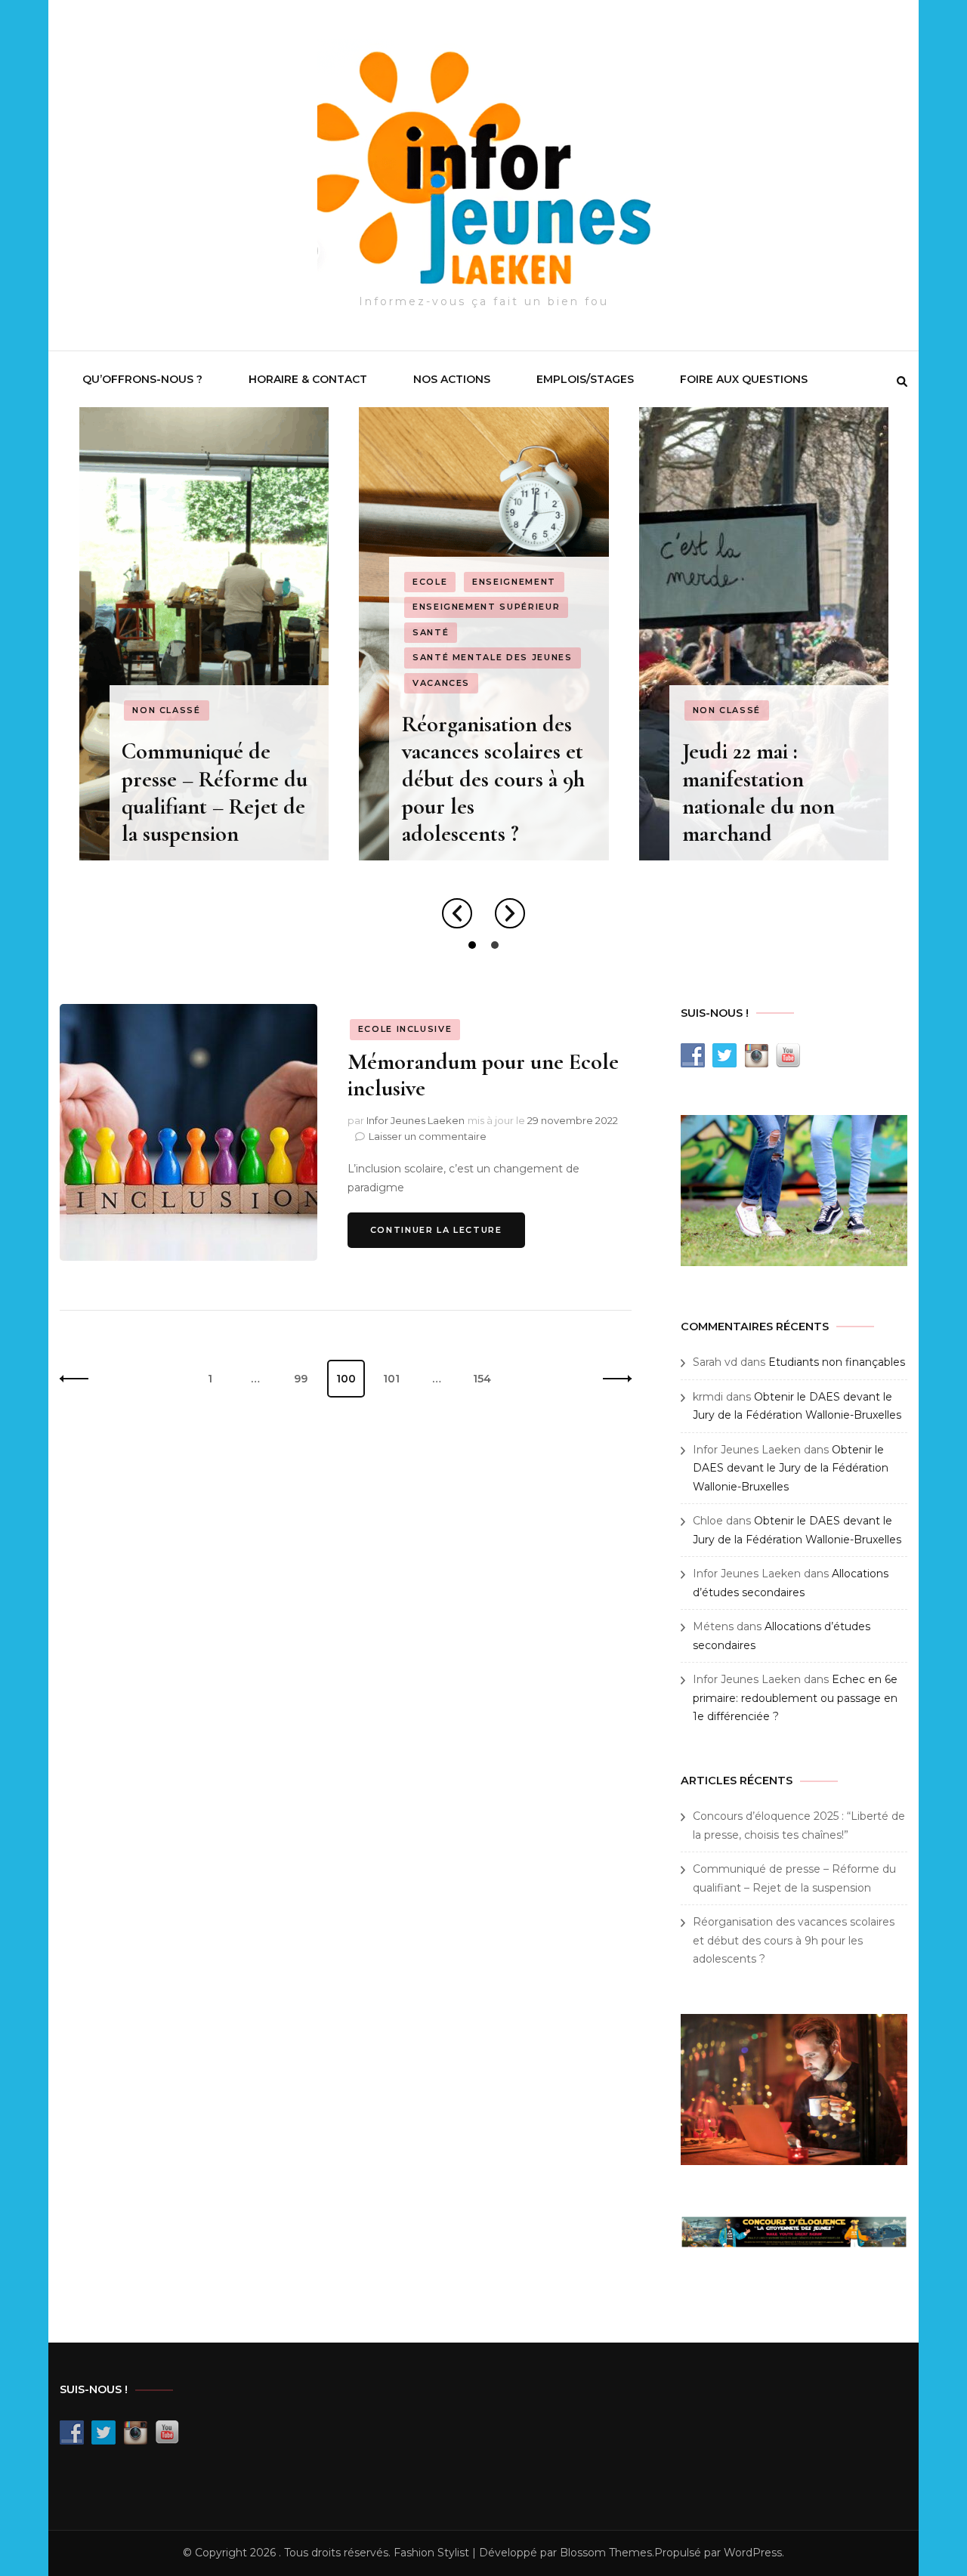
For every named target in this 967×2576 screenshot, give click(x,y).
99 (306, 1378)
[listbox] (483, 681)
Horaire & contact (308, 379)
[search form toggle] (902, 381)
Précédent (79, 1379)
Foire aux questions (744, 379)
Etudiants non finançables (837, 1362)
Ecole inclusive (405, 1029)
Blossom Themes (606, 2553)
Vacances (441, 683)
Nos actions (452, 379)
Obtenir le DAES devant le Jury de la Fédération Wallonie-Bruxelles (791, 1468)
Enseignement (514, 582)
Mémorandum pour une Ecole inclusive (483, 1075)
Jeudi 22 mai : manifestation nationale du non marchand (758, 792)
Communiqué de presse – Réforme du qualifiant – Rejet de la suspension (215, 792)
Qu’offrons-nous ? (142, 379)
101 (396, 1378)
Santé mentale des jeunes (493, 657)
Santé (431, 632)
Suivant (613, 1379)
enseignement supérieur (486, 607)
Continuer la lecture (436, 1230)
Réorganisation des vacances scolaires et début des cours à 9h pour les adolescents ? (493, 779)
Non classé (167, 710)
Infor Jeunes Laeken (416, 1120)
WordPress (753, 2553)
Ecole (430, 582)
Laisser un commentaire (428, 1136)
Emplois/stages (585, 379)
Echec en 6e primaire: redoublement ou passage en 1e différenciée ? (795, 1698)
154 (487, 1378)
